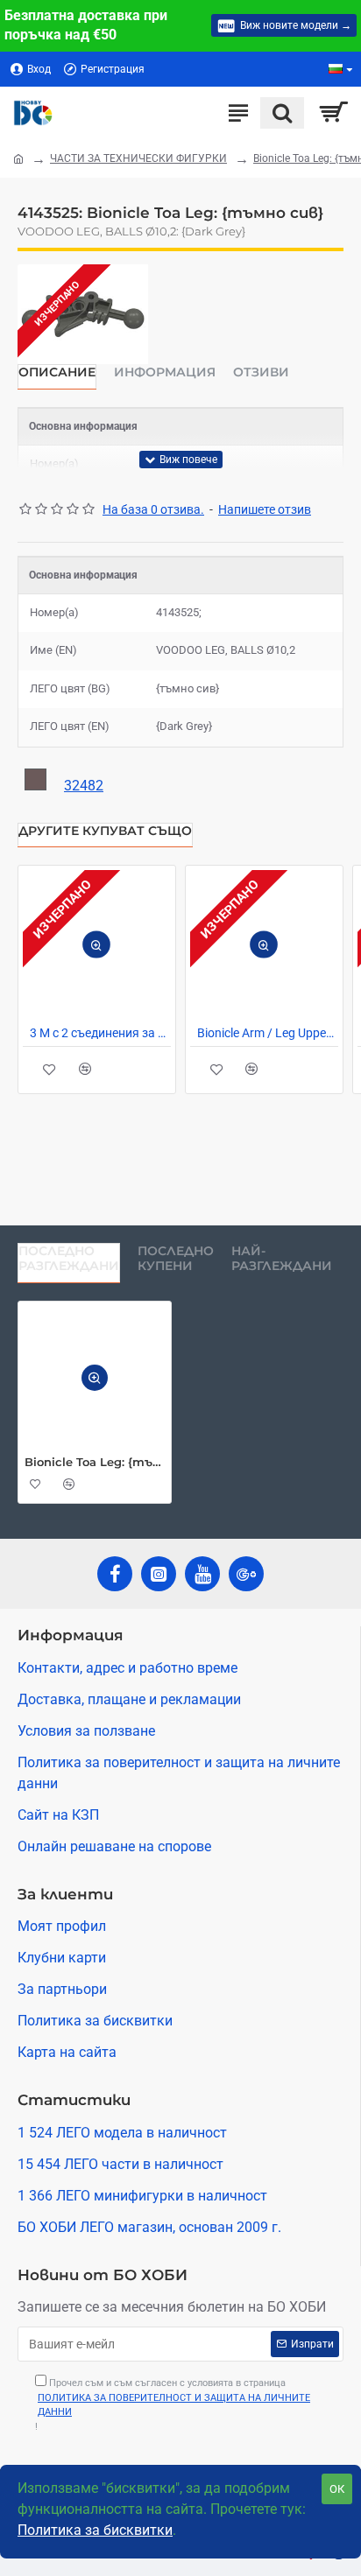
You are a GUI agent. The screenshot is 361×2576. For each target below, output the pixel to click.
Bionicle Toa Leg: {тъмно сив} (95, 1462)
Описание (57, 372)
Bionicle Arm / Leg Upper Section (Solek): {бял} (268, 1033)
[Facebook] (115, 1574)
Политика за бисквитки (95, 2530)
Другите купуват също (105, 831)
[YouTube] (202, 1574)
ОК (337, 2489)
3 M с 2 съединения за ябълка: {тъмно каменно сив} (100, 1033)
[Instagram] (159, 1574)
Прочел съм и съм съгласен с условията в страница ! (173, 2405)
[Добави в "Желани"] (50, 1069)
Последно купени (176, 1259)
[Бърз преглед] (97, 944)
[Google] (246, 1574)
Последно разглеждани (69, 1259)
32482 (84, 786)
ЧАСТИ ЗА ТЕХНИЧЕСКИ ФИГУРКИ (138, 158)
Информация (165, 372)
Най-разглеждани (282, 1259)
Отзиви (261, 372)
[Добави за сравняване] (85, 1069)
